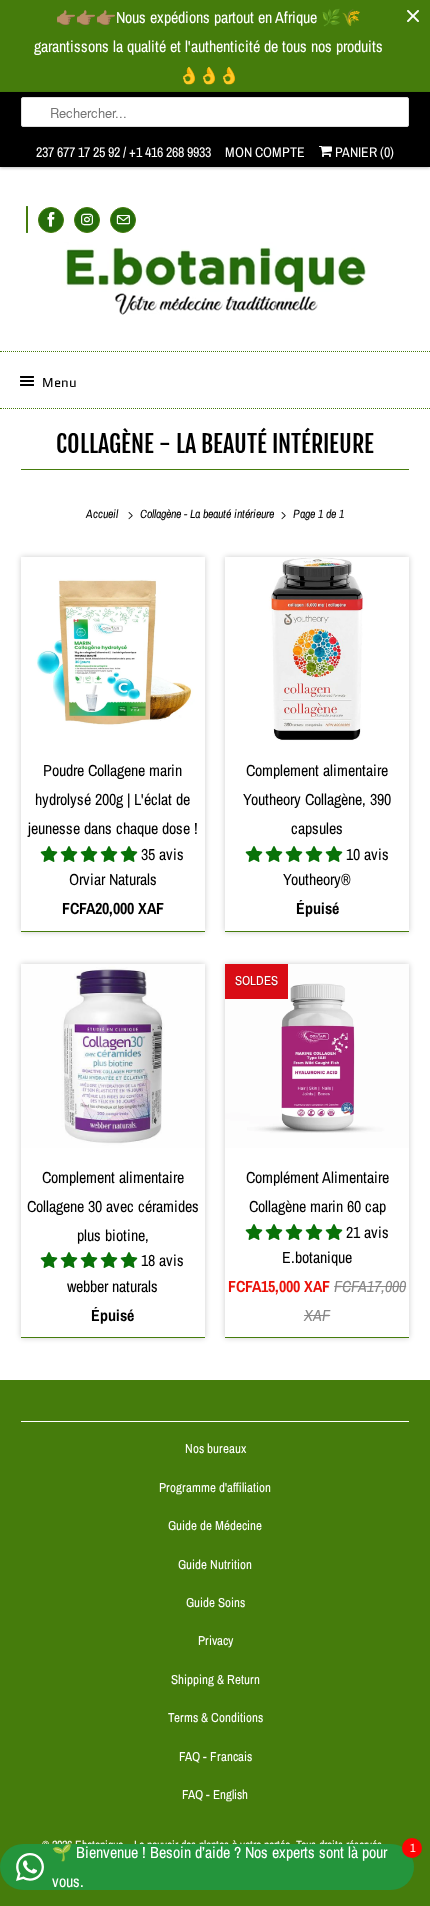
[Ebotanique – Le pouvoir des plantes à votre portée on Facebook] (51, 219)
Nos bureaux (215, 1448)
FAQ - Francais (215, 1756)
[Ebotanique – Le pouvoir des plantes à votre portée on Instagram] (87, 219)
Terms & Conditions (215, 1717)
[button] (91, 854)
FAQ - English (215, 1794)
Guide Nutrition (215, 1564)
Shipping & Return (215, 1679)
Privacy (215, 1640)
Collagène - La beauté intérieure (215, 444)
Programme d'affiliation (215, 1487)
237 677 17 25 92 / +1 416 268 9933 (123, 152)
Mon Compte (265, 152)
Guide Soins (215, 1602)
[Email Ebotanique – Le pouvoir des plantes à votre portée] (123, 219)
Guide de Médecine (215, 1525)
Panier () (363, 152)
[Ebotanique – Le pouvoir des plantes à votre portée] (215, 289)
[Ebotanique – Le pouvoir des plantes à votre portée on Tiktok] (27, 219)
